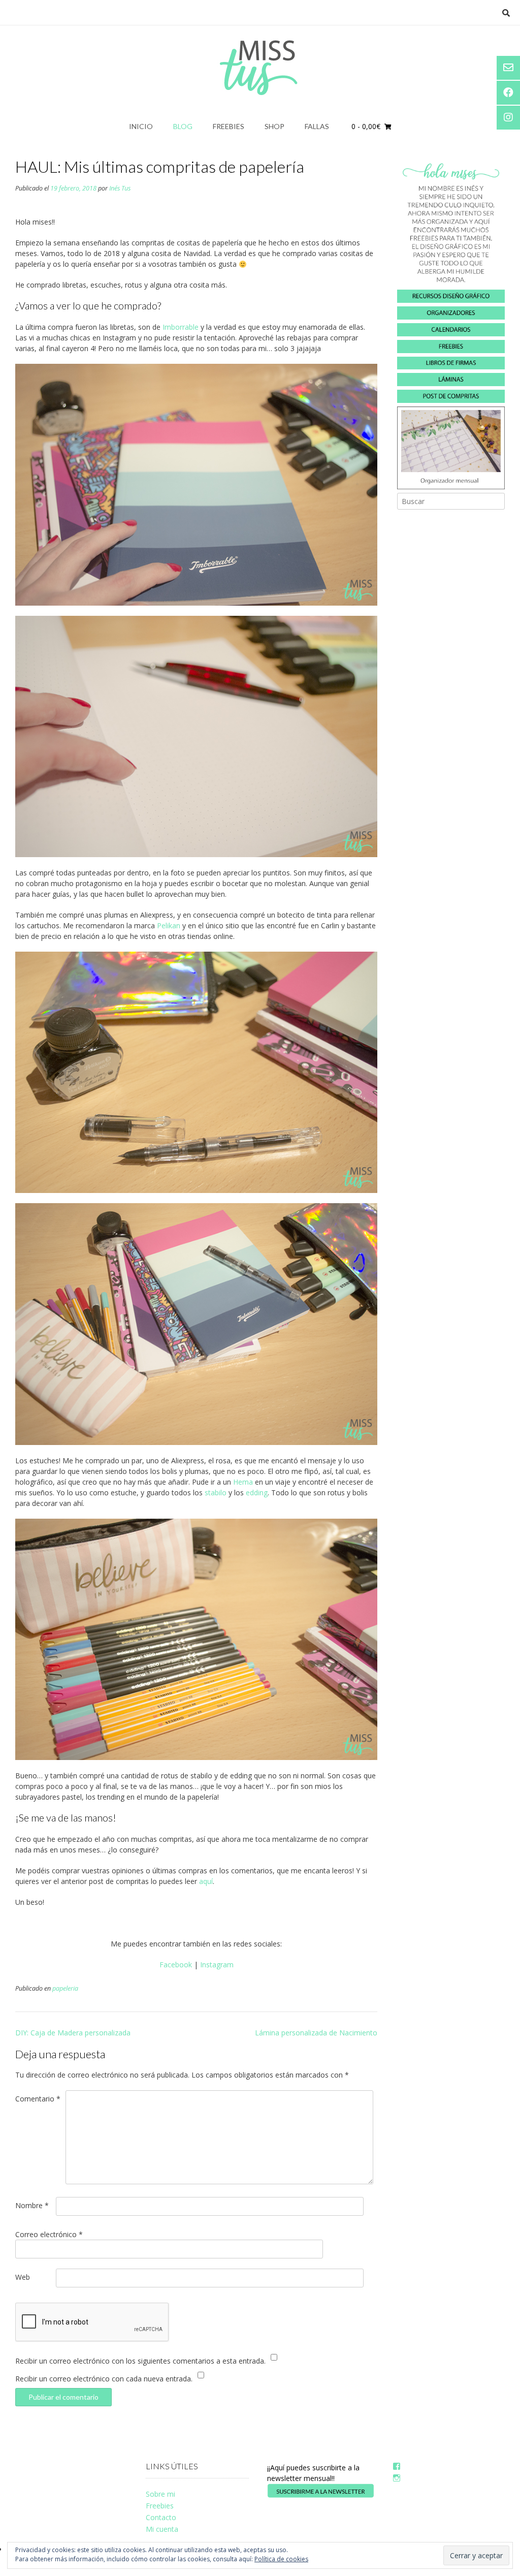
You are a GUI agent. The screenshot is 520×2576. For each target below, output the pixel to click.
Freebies (229, 126)
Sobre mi (160, 2494)
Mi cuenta (162, 2529)
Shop (274, 126)
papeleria (65, 1988)
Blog (183, 126)
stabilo (216, 1493)
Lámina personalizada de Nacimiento (316, 2033)
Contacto (161, 2517)
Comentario (38, 2099)
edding (257, 1493)
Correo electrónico (49, 2234)
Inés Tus (120, 188)
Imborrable (181, 327)
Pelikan (169, 925)
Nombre (32, 2205)
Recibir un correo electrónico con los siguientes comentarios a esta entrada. (140, 2361)
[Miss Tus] (260, 68)
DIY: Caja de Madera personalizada (73, 2033)
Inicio (141, 126)
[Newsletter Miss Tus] (321, 2495)
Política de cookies (281, 2559)
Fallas (317, 126)
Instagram (217, 1965)
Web (23, 2277)
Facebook (176, 1965)
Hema (243, 1482)
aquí (206, 1881)
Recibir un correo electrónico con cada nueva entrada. (104, 2379)
